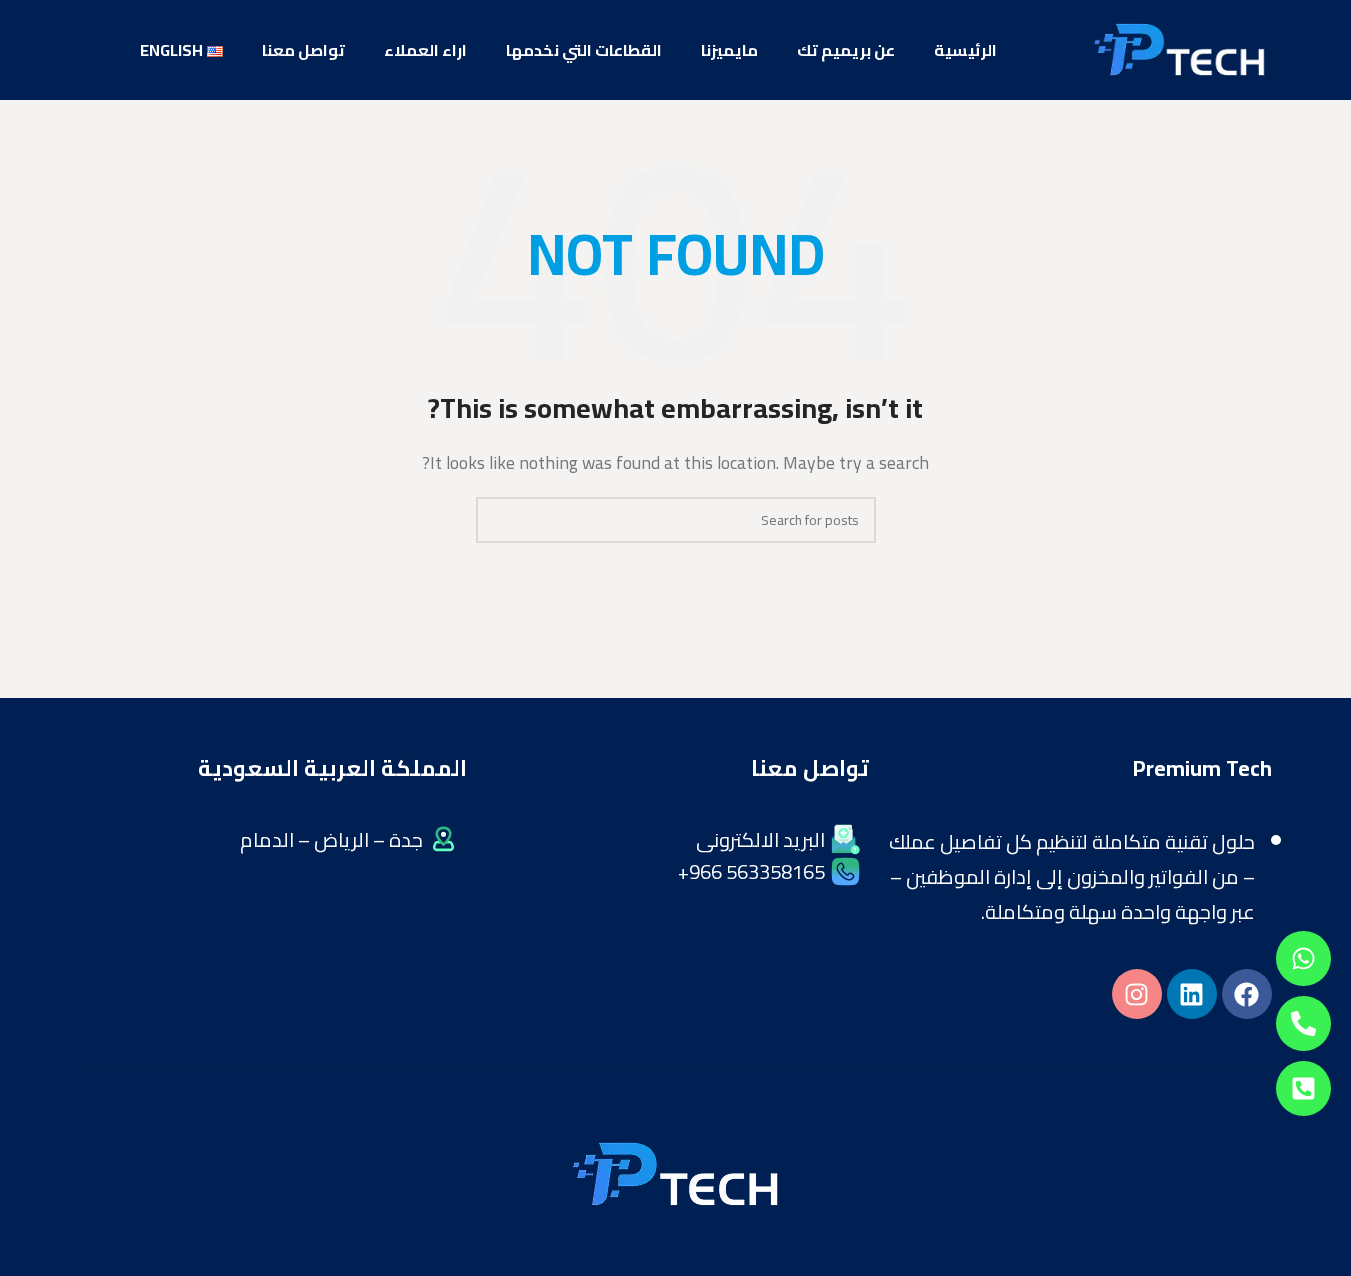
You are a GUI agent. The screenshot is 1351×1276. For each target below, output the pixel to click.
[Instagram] (1137, 994)
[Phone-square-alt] (1303, 1088)
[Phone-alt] (1303, 1023)
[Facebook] (1247, 994)
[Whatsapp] (1303, 958)
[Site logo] (1179, 48)
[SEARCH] (499, 520)
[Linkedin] (1192, 994)
